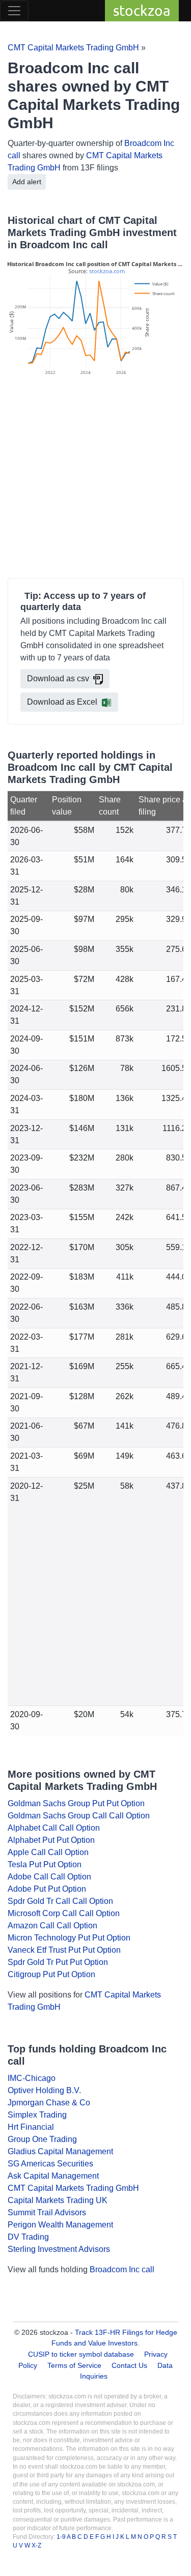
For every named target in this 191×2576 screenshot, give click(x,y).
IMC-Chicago (32, 2078)
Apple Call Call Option (48, 1852)
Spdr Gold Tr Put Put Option (58, 1962)
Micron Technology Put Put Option (69, 1938)
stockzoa (142, 10)
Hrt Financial (31, 2127)
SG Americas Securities (50, 2164)
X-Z (36, 2545)
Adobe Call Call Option (49, 1877)
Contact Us (129, 2365)
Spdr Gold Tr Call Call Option (60, 1901)
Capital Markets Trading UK (58, 2200)
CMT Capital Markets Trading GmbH (73, 48)
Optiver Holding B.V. (44, 2090)
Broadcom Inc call (122, 2269)
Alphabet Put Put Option (51, 1840)
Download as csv (58, 678)
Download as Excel (62, 702)
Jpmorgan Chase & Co (49, 2103)
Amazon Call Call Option (52, 1926)
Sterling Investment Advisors (59, 2249)
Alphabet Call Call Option (54, 1828)
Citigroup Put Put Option (51, 1974)
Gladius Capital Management (60, 2151)
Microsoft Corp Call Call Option (64, 1913)
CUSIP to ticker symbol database (82, 2354)
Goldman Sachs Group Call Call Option (79, 1816)
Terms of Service (74, 2365)
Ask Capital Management (53, 2176)
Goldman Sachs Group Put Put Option (76, 1803)
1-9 (62, 2537)
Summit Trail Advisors (47, 2212)
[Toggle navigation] (14, 11)
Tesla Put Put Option (45, 1864)
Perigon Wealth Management (60, 2225)
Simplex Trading (37, 2115)
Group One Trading (42, 2139)
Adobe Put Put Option (47, 1889)
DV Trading (28, 2237)
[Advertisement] (95, 479)
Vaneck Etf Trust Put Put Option (64, 1950)
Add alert (27, 182)
